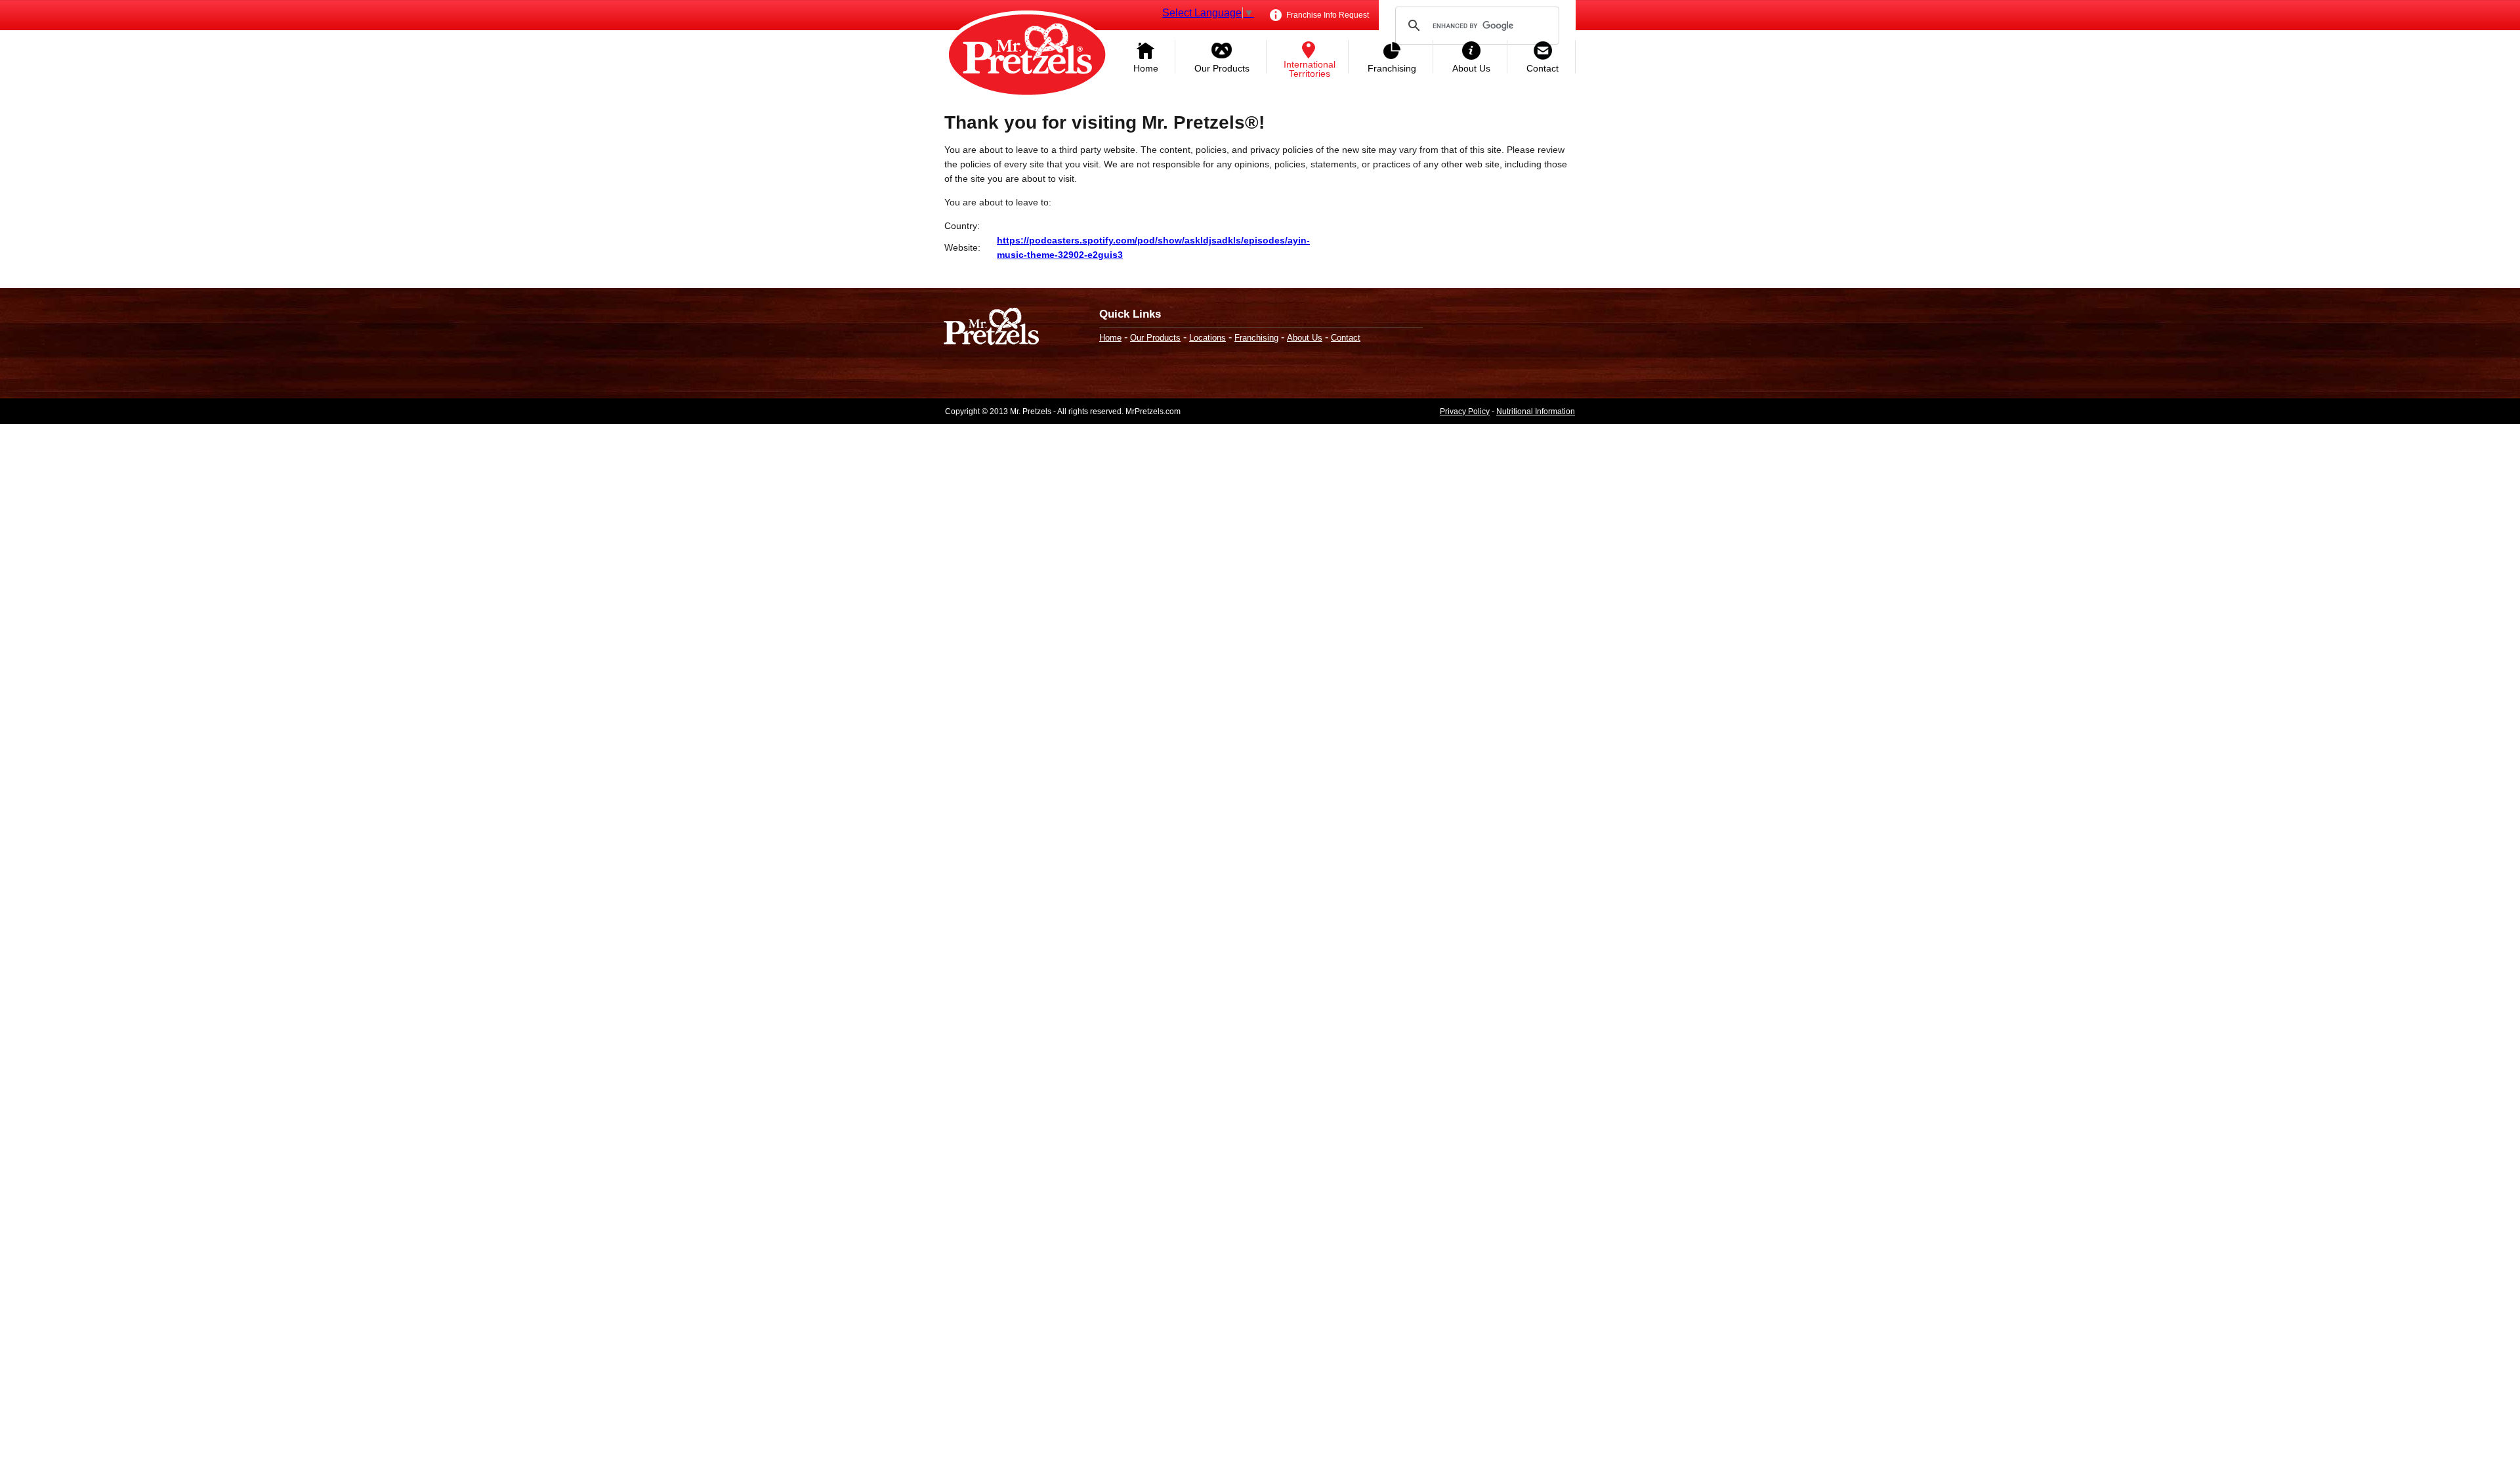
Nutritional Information (1536, 412)
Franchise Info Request (1327, 15)
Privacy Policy (1465, 412)
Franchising (1392, 68)
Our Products (1222, 68)
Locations (1207, 338)
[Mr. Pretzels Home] (1027, 56)
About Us (1471, 68)
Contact (1543, 68)
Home (1146, 68)
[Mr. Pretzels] (991, 328)
